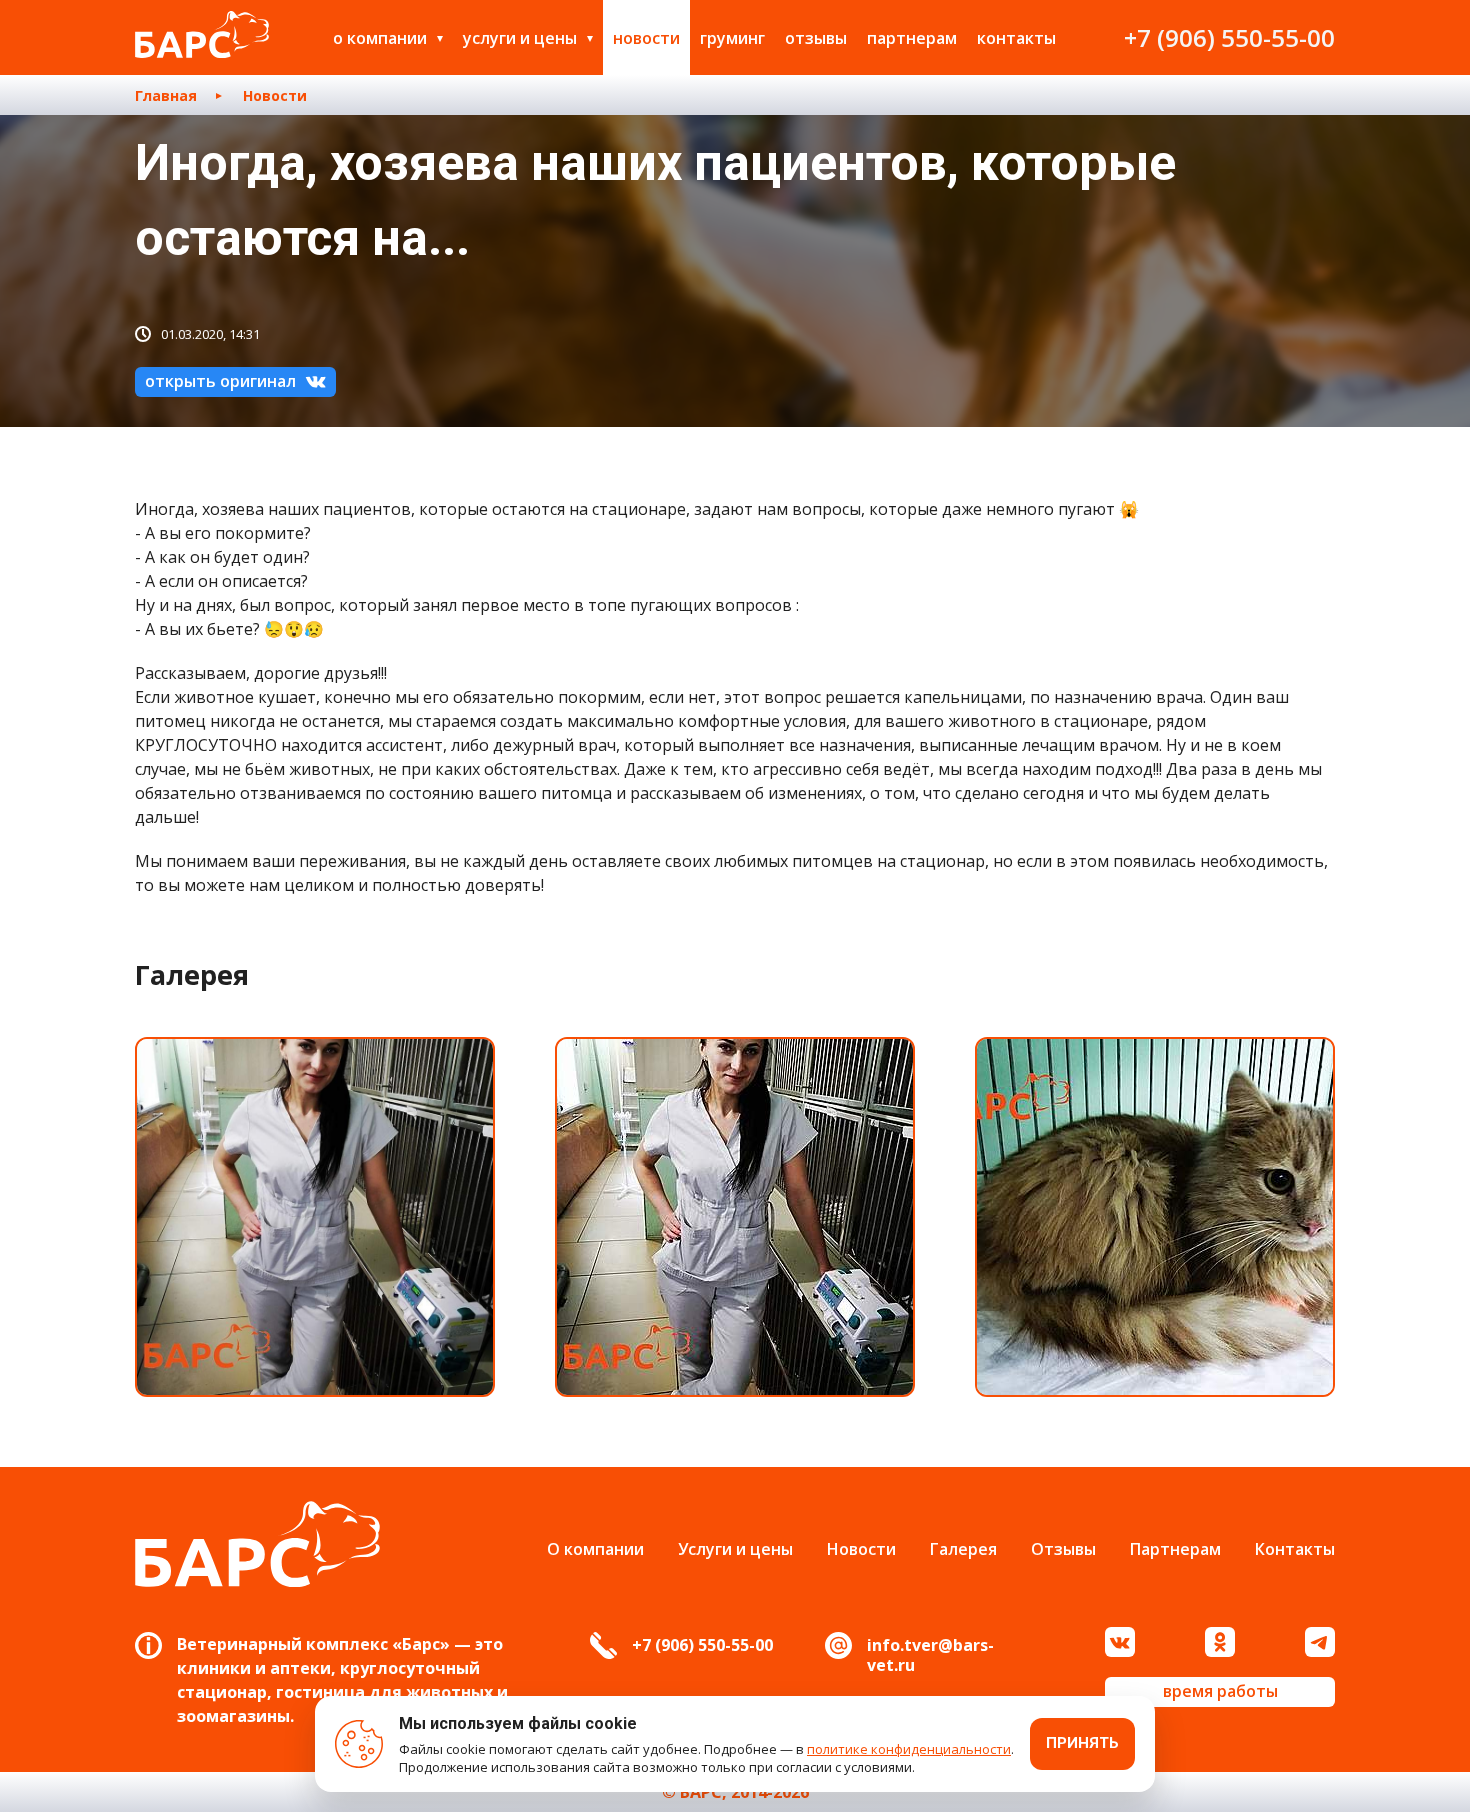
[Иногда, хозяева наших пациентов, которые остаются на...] (315, 1217)
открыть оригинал (220, 381)
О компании (380, 38)
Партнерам (912, 38)
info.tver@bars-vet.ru (930, 1655)
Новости (646, 38)
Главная (166, 95)
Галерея (963, 1549)
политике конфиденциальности (909, 1749)
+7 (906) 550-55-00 (1229, 37)
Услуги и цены (520, 38)
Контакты (1016, 38)
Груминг (732, 38)
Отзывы (816, 38)
